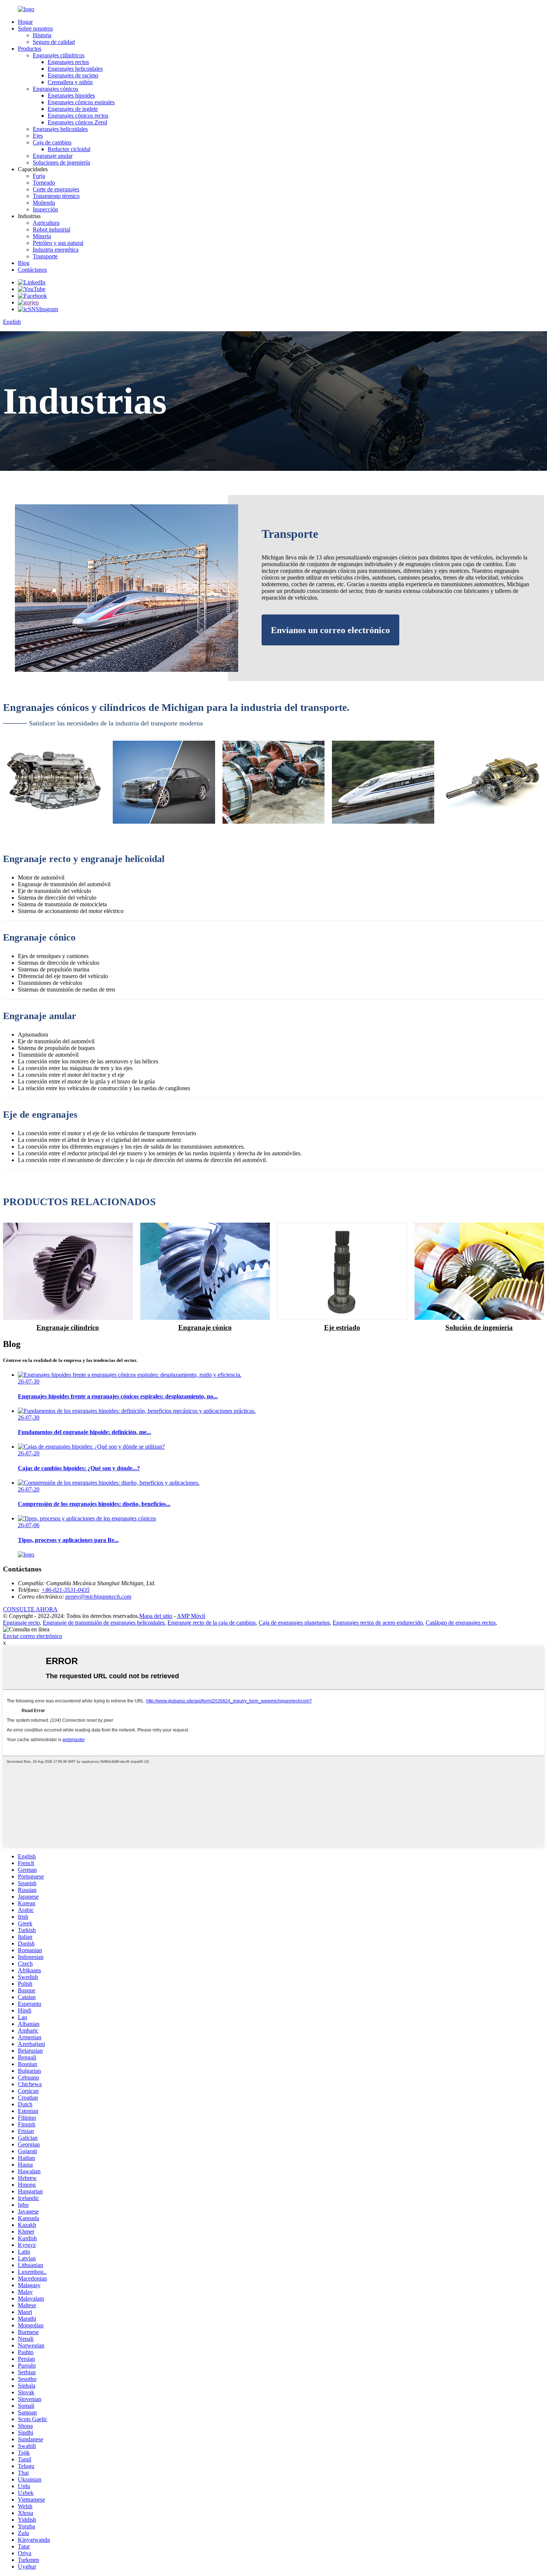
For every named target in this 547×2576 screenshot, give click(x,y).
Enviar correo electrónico (33, 1636)
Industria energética (56, 250)
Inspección (45, 209)
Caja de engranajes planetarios (294, 1623)
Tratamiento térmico (56, 196)
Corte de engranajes (56, 189)
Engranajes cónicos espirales (81, 102)
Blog (24, 263)
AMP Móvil (191, 1616)
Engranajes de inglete (73, 109)
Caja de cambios (52, 142)
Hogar (25, 22)
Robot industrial (52, 229)
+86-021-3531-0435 (65, 1590)
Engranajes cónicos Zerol (77, 122)
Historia (42, 35)
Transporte (45, 256)
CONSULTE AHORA (30, 1609)
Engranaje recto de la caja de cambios (212, 1623)
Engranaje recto (21, 1623)
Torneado (44, 183)
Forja (39, 176)
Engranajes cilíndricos (59, 55)
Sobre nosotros (35, 28)
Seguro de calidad (54, 42)
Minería (42, 236)
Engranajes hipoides (71, 95)
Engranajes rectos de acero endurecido (378, 1623)
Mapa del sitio (156, 1616)
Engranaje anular (53, 156)
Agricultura (46, 223)
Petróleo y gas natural (58, 243)
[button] (330, 630)
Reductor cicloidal (69, 149)
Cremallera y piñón (70, 82)
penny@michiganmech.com (98, 1597)
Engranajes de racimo (73, 75)
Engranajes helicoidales (75, 69)
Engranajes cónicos (55, 89)
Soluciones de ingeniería (61, 162)
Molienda (44, 203)
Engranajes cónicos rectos (78, 116)
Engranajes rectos (68, 62)
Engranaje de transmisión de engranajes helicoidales (104, 1623)
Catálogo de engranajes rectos (461, 1623)
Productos (30, 49)
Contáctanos (32, 270)
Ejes (38, 136)
